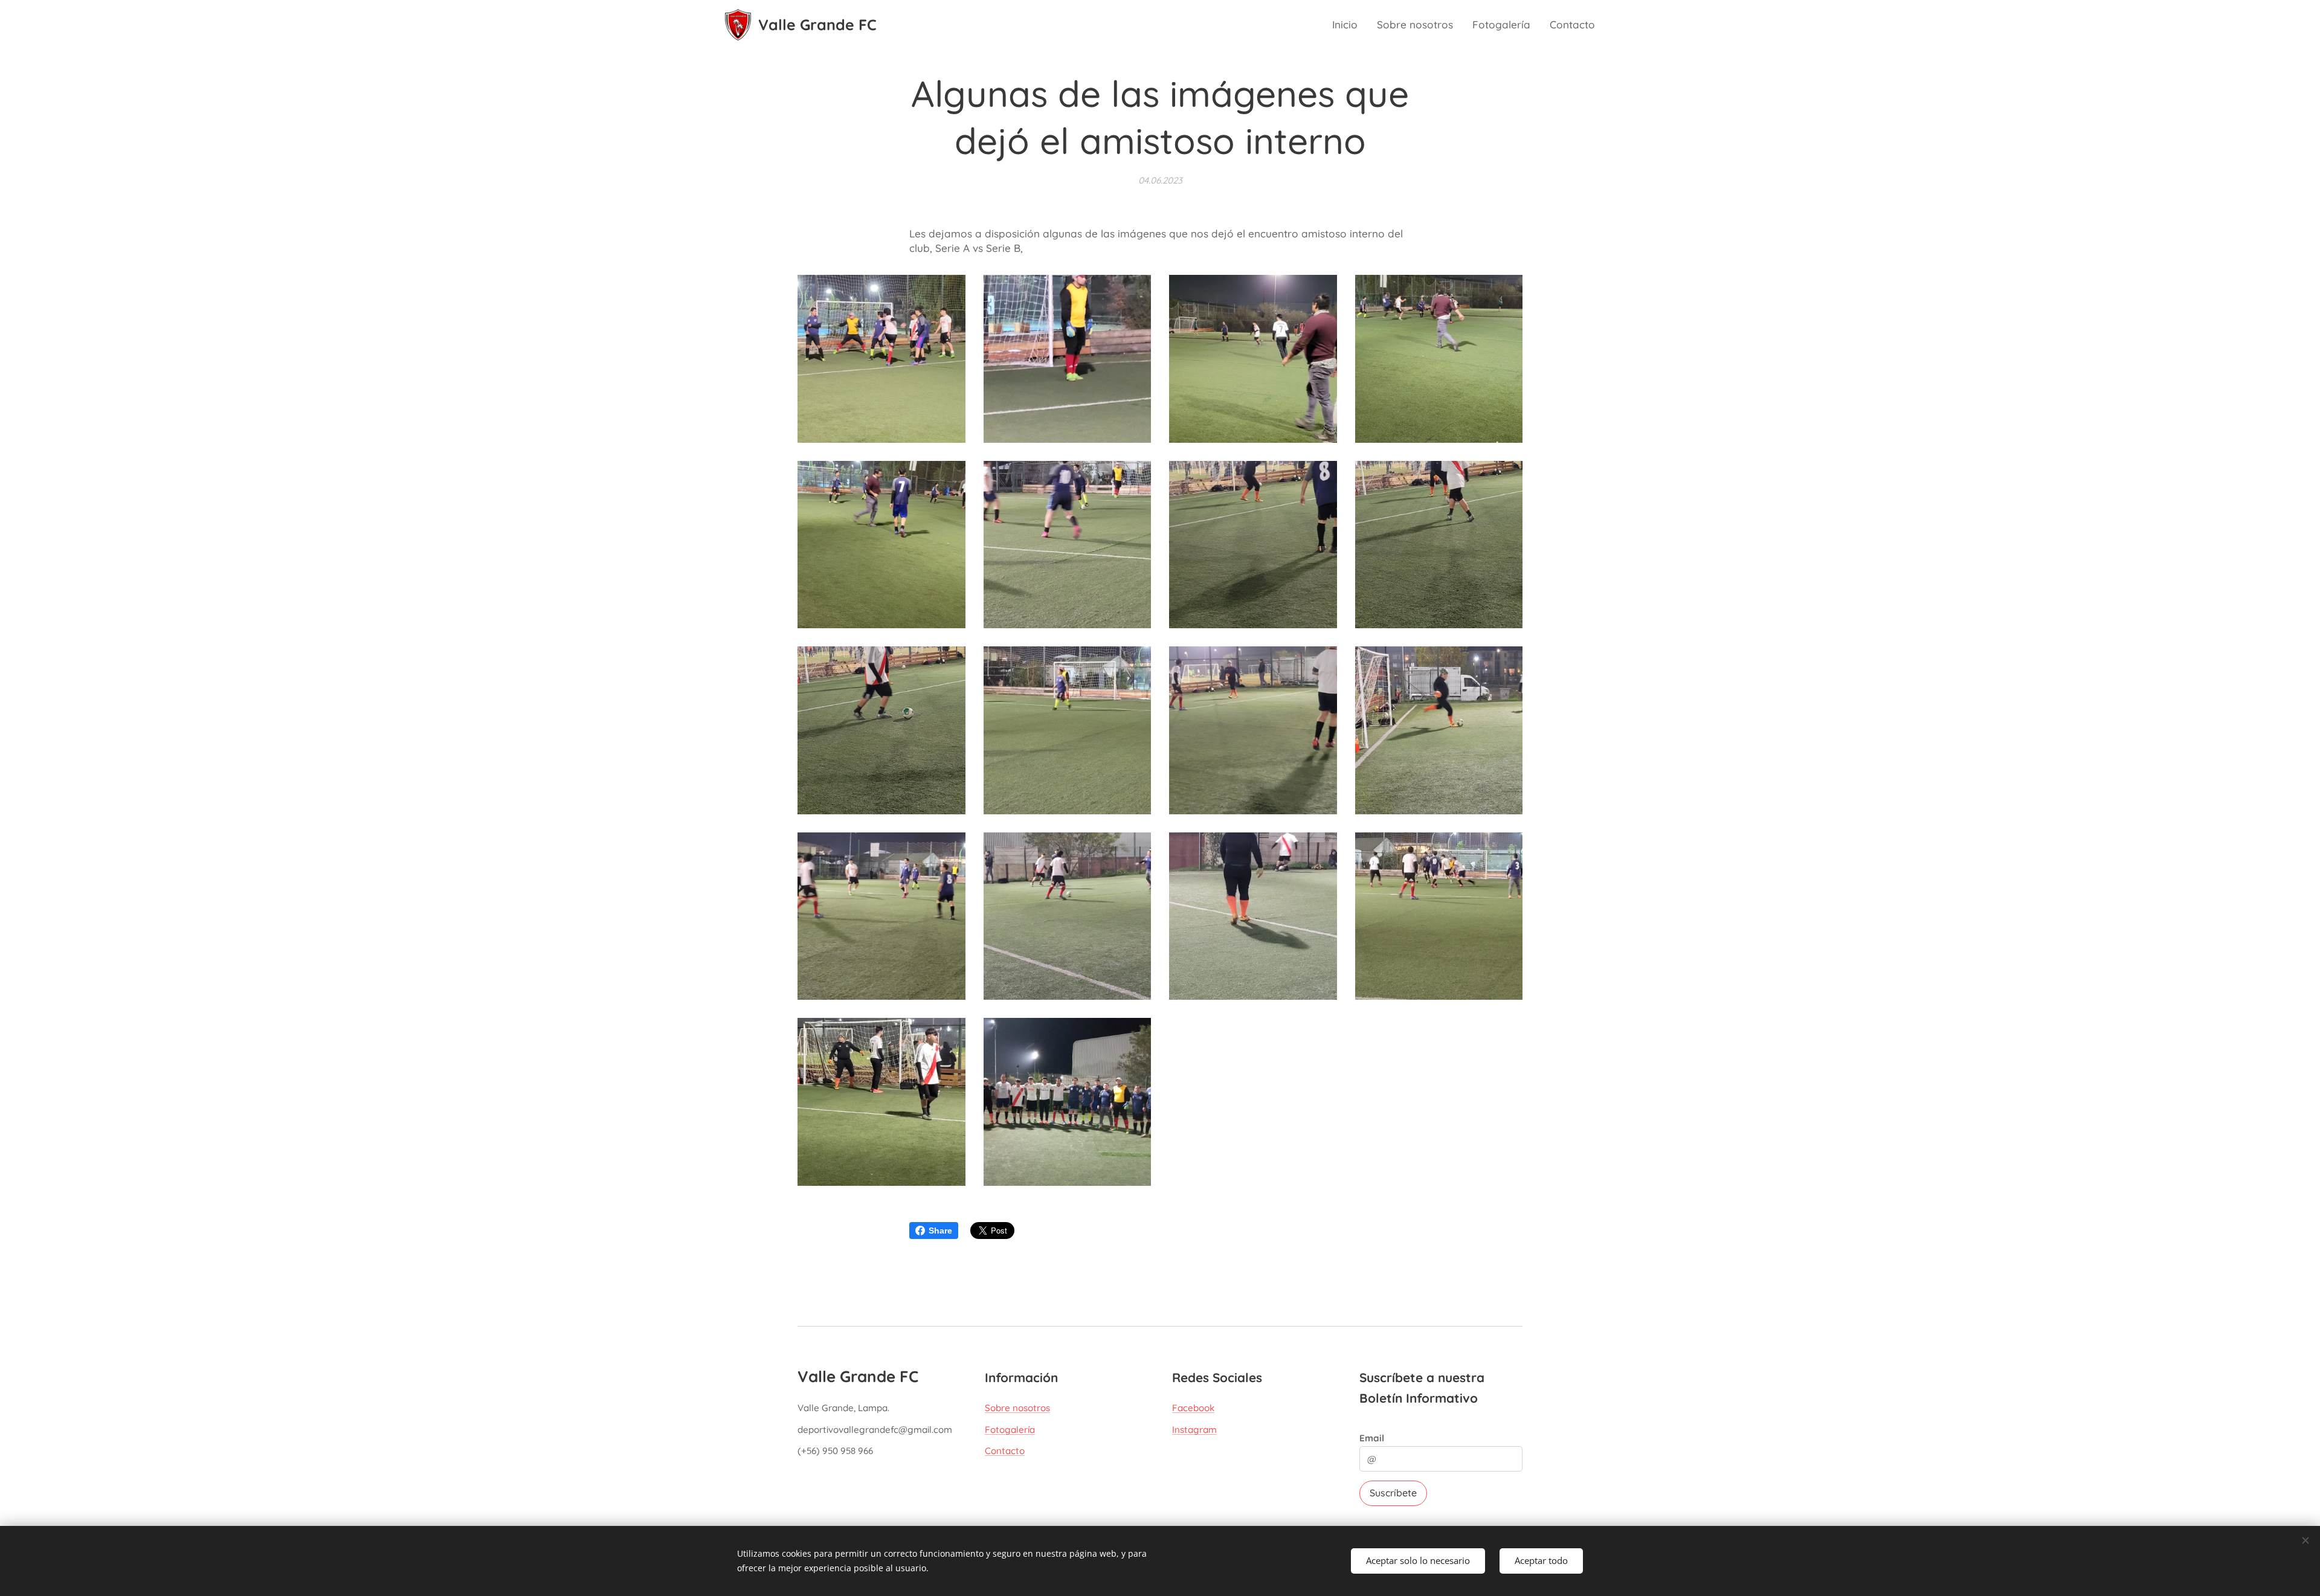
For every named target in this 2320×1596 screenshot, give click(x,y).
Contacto (1005, 1451)
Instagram (1194, 1430)
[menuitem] (1348, 25)
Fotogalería (1010, 1430)
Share (940, 1231)
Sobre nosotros (1017, 1408)
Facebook (1193, 1408)
